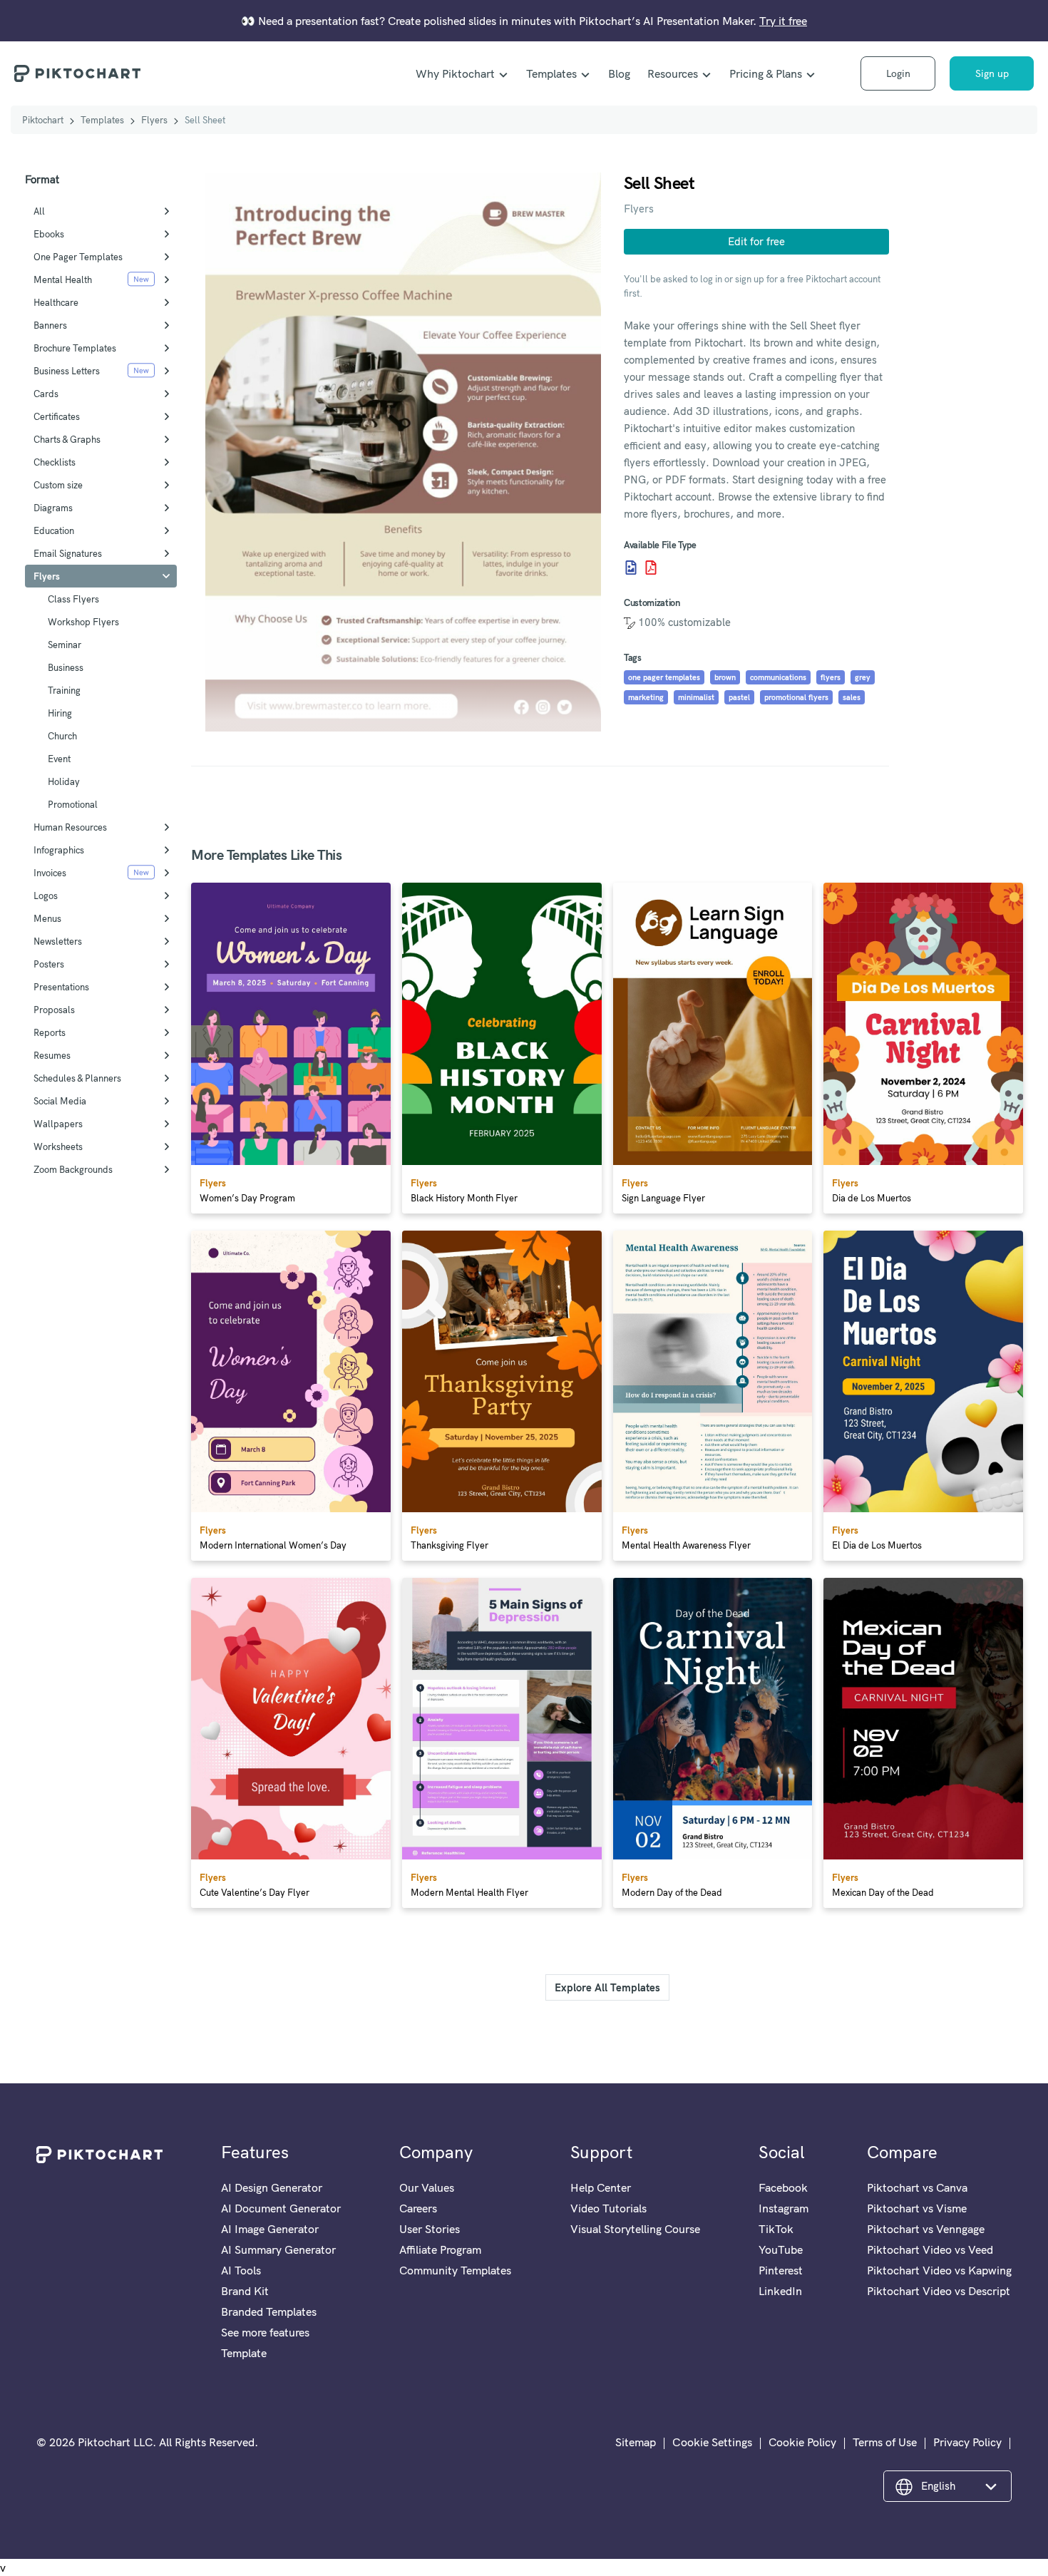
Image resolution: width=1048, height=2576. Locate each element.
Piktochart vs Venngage (926, 2229)
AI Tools (241, 2270)
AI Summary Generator (278, 2249)
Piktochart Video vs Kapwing (939, 2270)
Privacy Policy (967, 2442)
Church (62, 736)
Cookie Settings (712, 2442)
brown (725, 677)
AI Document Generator (281, 2208)
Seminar (65, 645)
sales (852, 697)
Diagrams (53, 508)
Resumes (52, 1055)
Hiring (60, 713)
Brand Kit (245, 2291)
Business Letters (67, 371)
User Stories (430, 2229)
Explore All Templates (607, 1987)
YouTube (781, 2249)
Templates (551, 73)
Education (54, 530)
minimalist (696, 697)
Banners (50, 325)
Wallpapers (58, 1124)
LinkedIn (780, 2291)
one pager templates (664, 677)
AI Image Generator (270, 2229)
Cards (46, 394)
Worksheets (58, 1146)
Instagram (784, 2208)
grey (863, 677)
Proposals (54, 1010)
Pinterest (781, 2270)
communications (778, 677)
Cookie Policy (802, 2442)
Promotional (73, 804)
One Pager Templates (78, 257)
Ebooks (49, 234)
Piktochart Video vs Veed (930, 2249)
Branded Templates (269, 2311)
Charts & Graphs (67, 439)
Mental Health (63, 279)
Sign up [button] (992, 73)
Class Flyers (73, 599)
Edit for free (756, 241)
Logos (46, 896)
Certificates (57, 416)
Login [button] (898, 73)
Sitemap (636, 2442)
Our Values (427, 2187)
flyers (831, 677)
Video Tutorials (608, 2208)
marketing (646, 697)
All (39, 211)
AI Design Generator (272, 2187)
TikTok (776, 2229)
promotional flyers (796, 697)
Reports (50, 1032)
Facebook (783, 2187)
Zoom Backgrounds (73, 1169)
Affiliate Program (440, 2249)
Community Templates (455, 2270)
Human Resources (70, 827)
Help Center (601, 2187)
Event (59, 759)
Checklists (55, 462)
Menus (47, 918)
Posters (49, 964)
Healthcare (56, 302)
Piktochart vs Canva (917, 2187)
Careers (418, 2208)
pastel (739, 697)
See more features (265, 2332)
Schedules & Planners (77, 1078)
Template (244, 2353)
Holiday (64, 781)
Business (66, 667)
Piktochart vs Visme (917, 2208)
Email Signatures (68, 553)
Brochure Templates (75, 348)
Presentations (61, 987)
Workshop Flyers (83, 622)
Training (64, 690)
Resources (673, 73)
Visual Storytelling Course (635, 2229)
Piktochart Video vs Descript (939, 2291)
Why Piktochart (455, 73)
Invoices (50, 873)
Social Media (60, 1101)
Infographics (59, 850)
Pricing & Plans (766, 73)
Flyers (154, 120)
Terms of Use (885, 2442)
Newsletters (58, 941)
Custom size (58, 485)
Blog (619, 73)
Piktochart (43, 120)
